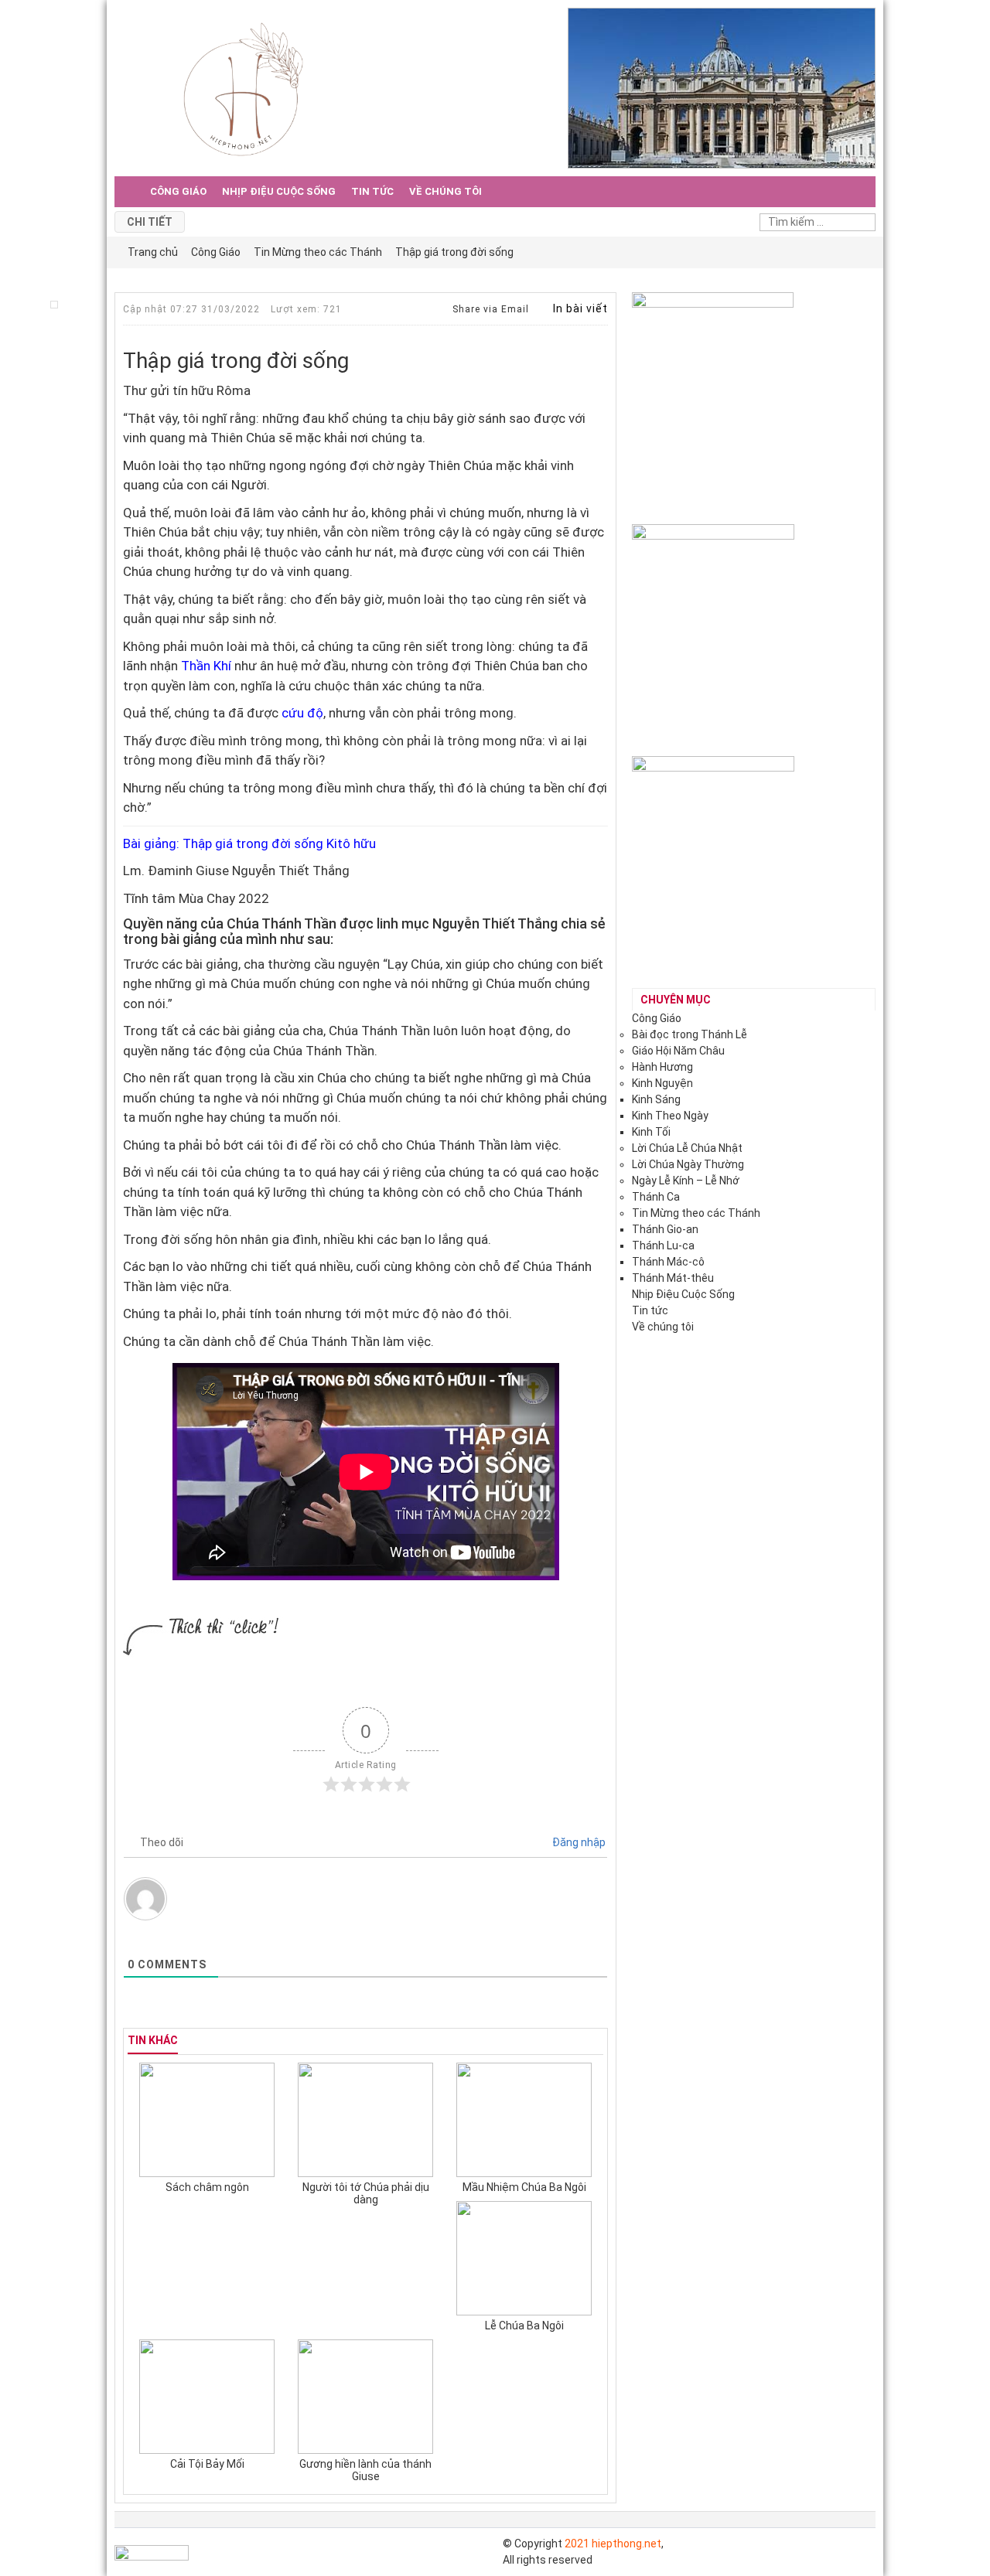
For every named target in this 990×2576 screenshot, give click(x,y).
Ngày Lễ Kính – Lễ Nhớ (686, 1181)
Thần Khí (206, 666)
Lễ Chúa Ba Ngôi (524, 2326)
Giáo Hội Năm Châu (678, 1051)
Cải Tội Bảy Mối (207, 2464)
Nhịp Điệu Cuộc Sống (279, 191)
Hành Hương (662, 1067)
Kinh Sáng (656, 1099)
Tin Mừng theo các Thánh (696, 1213)
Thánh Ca (656, 1197)
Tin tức (372, 191)
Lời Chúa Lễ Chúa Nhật (687, 1148)
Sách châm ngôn (207, 2187)
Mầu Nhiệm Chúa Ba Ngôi (524, 2187)
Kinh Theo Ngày (670, 1116)
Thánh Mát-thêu (673, 1278)
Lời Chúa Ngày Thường (688, 1164)
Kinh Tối (651, 1132)
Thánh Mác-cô (668, 1262)
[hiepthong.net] (243, 87)
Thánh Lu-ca (663, 1245)
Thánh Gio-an (665, 1229)
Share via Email (489, 309)
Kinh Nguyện (662, 1083)
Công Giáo (178, 191)
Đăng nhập (578, 1842)
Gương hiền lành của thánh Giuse (365, 2470)
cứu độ (301, 713)
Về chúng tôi (445, 191)
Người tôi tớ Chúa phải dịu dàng (366, 2193)
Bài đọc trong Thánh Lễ (690, 1034)
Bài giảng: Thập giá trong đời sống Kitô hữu (249, 843)
